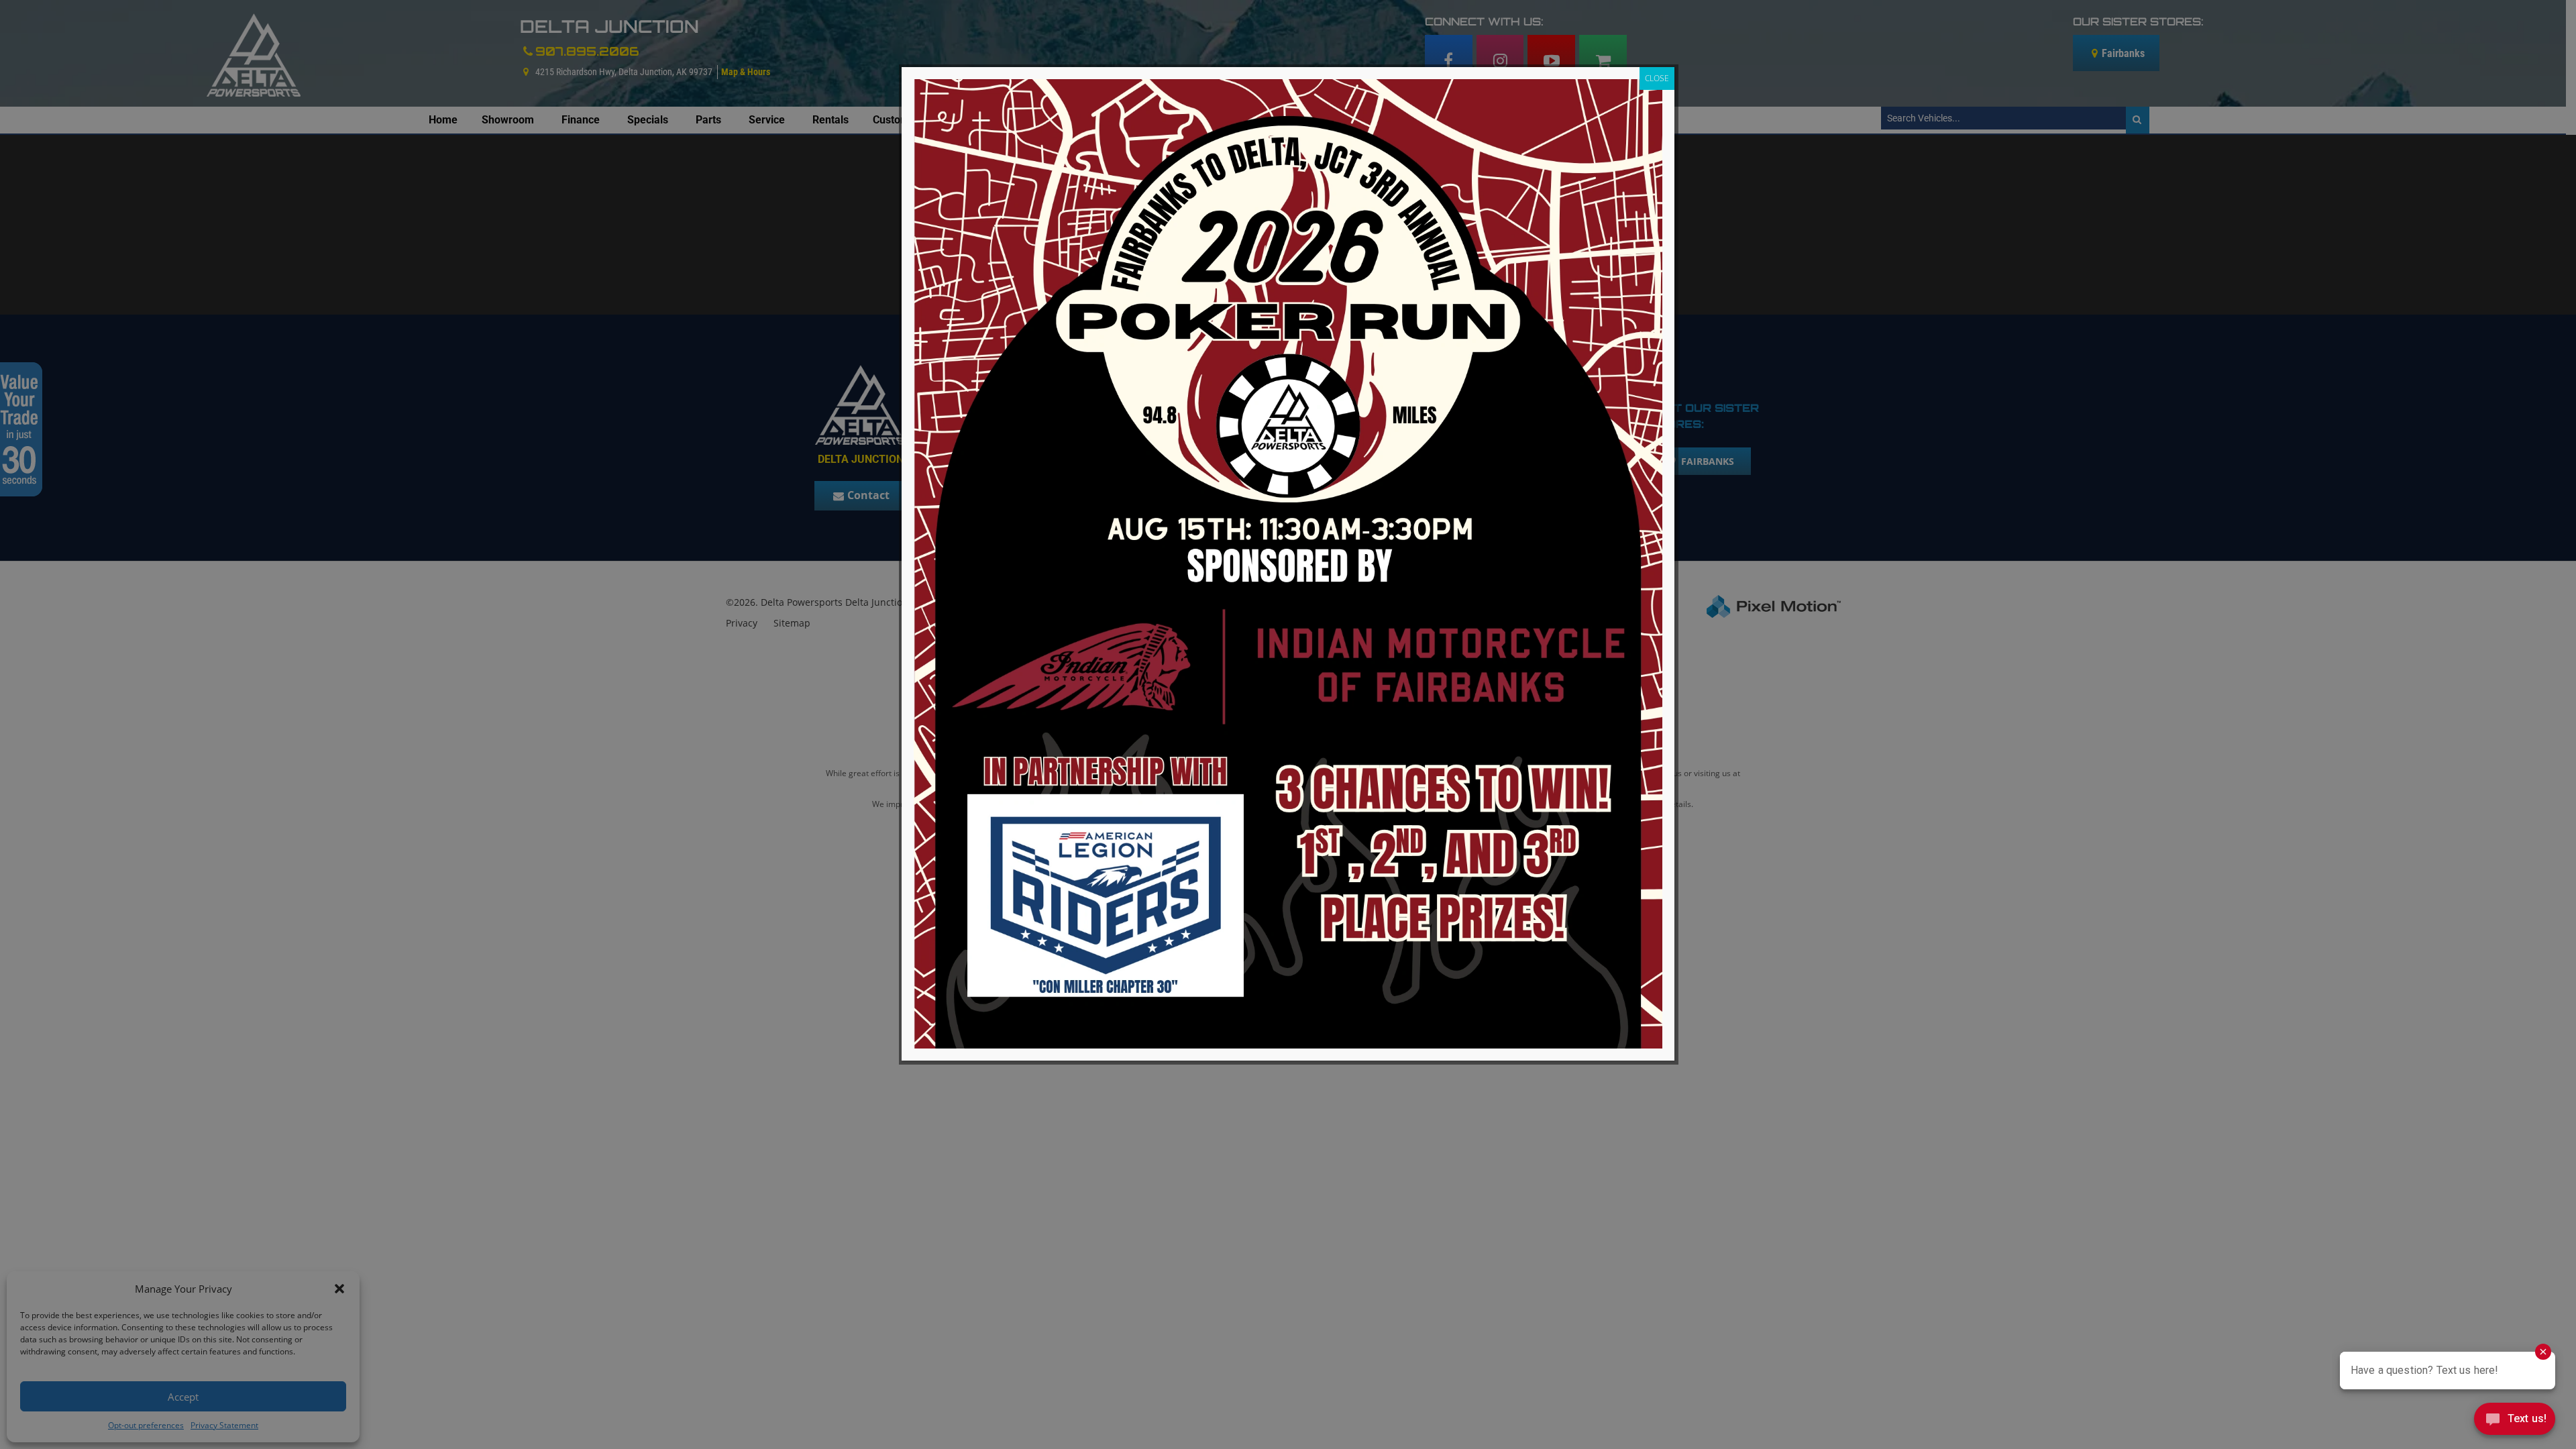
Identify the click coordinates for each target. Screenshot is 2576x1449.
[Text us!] (2515, 1422)
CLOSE (1657, 78)
